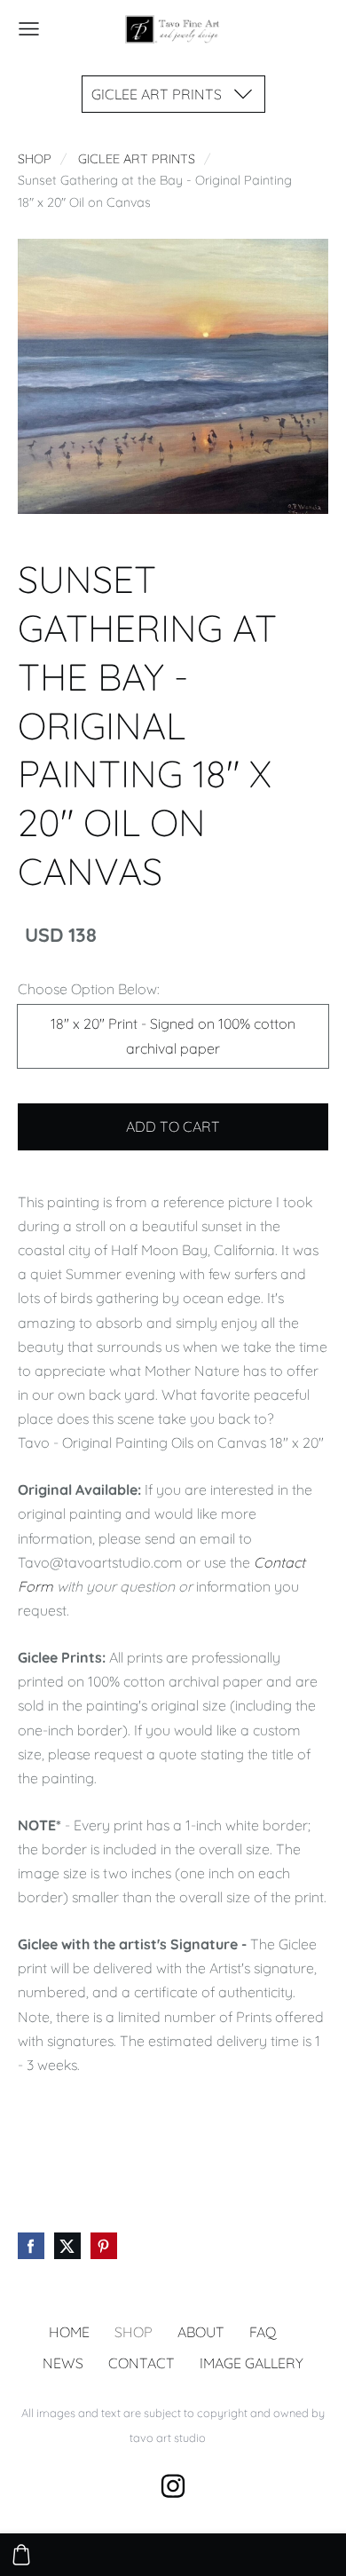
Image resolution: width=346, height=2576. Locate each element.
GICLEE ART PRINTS (137, 159)
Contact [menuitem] (142, 2363)
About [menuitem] (201, 2332)
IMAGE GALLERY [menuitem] (252, 2363)
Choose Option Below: (89, 989)
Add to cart (173, 1126)
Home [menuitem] (69, 2332)
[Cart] (21, 2555)
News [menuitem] (63, 2363)
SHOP (35, 159)
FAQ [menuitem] (263, 2332)
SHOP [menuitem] (134, 2332)
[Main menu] (29, 29)
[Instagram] (173, 2486)
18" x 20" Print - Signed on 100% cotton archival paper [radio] (173, 1035)
